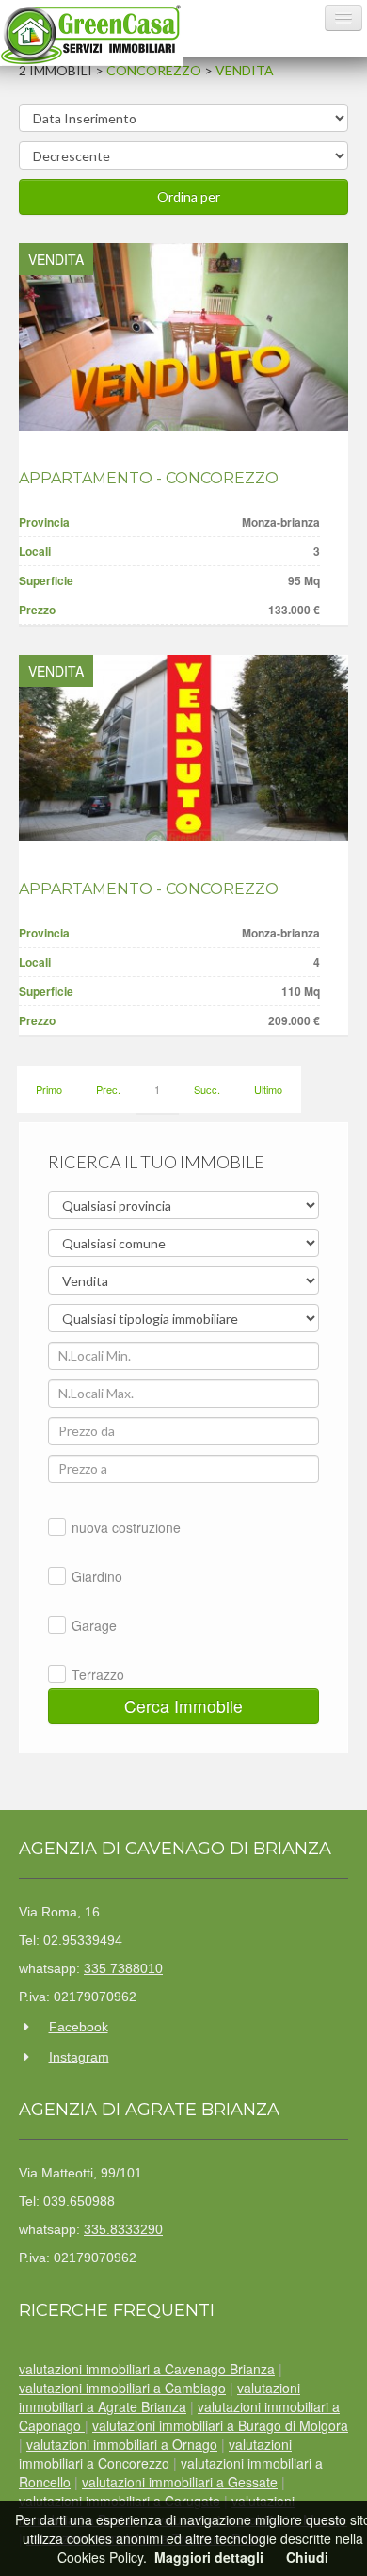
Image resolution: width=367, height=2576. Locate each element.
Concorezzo (154, 70)
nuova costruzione (126, 1527)
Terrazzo (98, 1674)
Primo (49, 1089)
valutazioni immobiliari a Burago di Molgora (220, 2425)
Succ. (207, 1089)
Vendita (245, 70)
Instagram (79, 2057)
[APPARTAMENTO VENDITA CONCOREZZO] (183, 337)
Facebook (79, 2027)
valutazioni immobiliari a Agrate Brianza (160, 2397)
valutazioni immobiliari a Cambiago (122, 2388)
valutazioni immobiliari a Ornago (122, 2444)
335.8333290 (123, 2229)
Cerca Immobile (183, 1706)
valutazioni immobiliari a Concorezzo (155, 2454)
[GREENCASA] (91, 34)
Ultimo (268, 1089)
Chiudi (307, 2557)
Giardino (97, 1576)
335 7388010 (123, 1968)
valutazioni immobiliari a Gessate (180, 2482)
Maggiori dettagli (209, 2557)
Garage (94, 1625)
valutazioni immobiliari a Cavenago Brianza (147, 2369)
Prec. (108, 1089)
